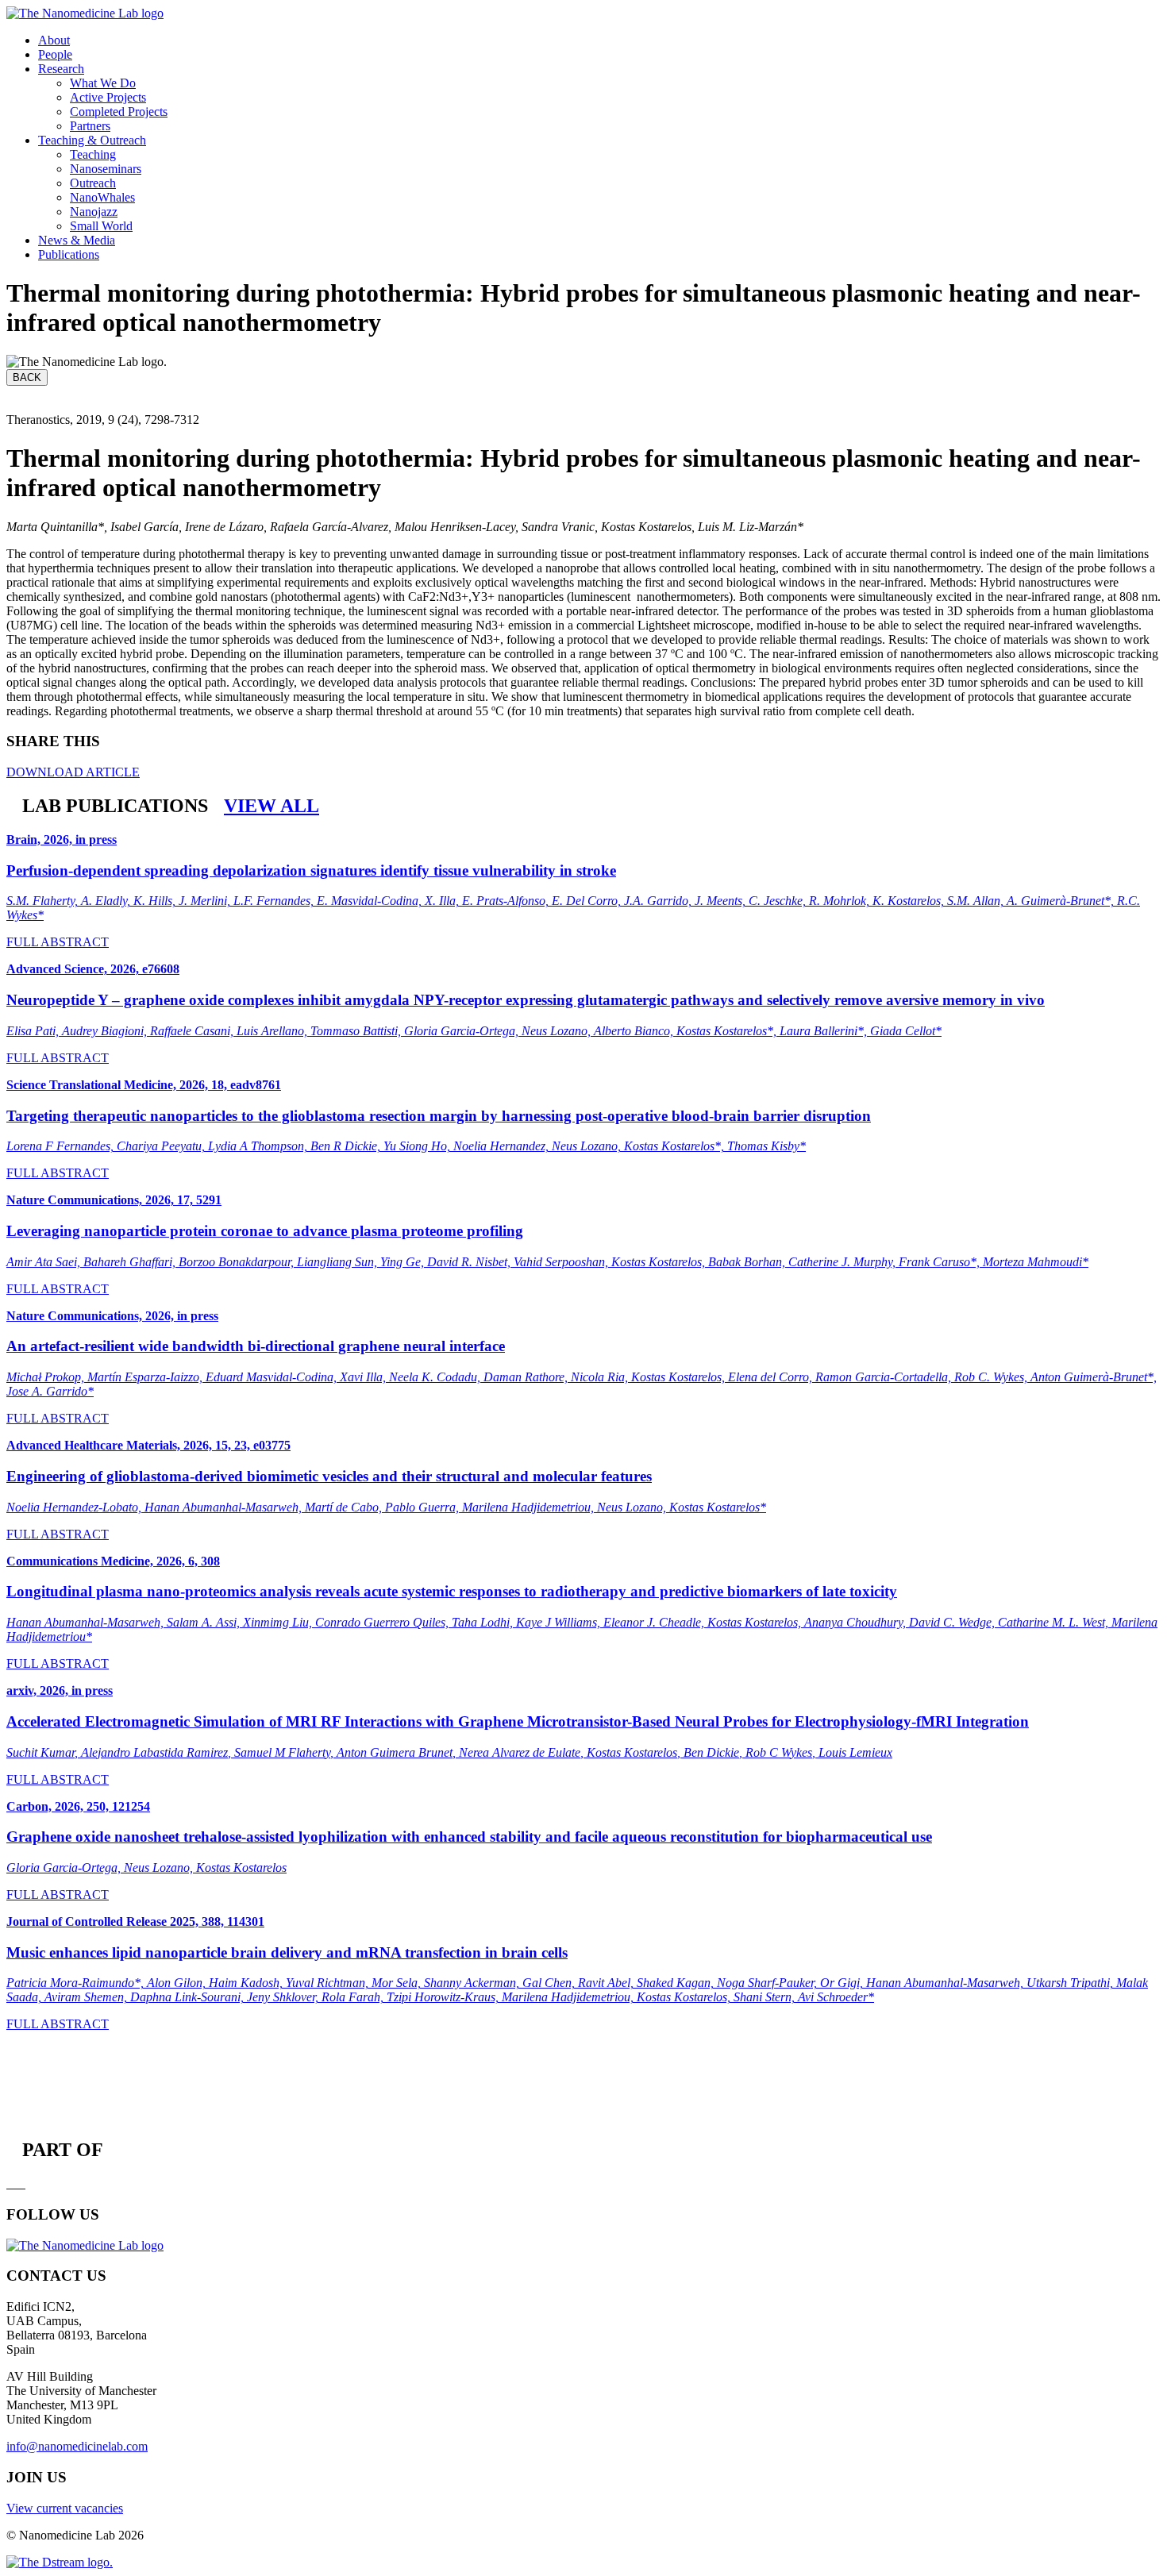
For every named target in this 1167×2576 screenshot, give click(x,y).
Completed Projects (119, 112)
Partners (90, 126)
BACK (27, 377)
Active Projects (108, 97)
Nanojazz (94, 212)
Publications (69, 254)
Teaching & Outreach (92, 140)
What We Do (103, 83)
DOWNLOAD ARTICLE (73, 772)
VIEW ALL (272, 806)
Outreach (93, 183)
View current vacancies (65, 2508)
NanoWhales (102, 197)
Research (61, 69)
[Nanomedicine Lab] (85, 13)
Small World (101, 226)
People (55, 54)
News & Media (77, 240)
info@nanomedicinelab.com (77, 2446)
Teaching (93, 154)
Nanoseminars (106, 169)
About (54, 40)
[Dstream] (60, 2562)
